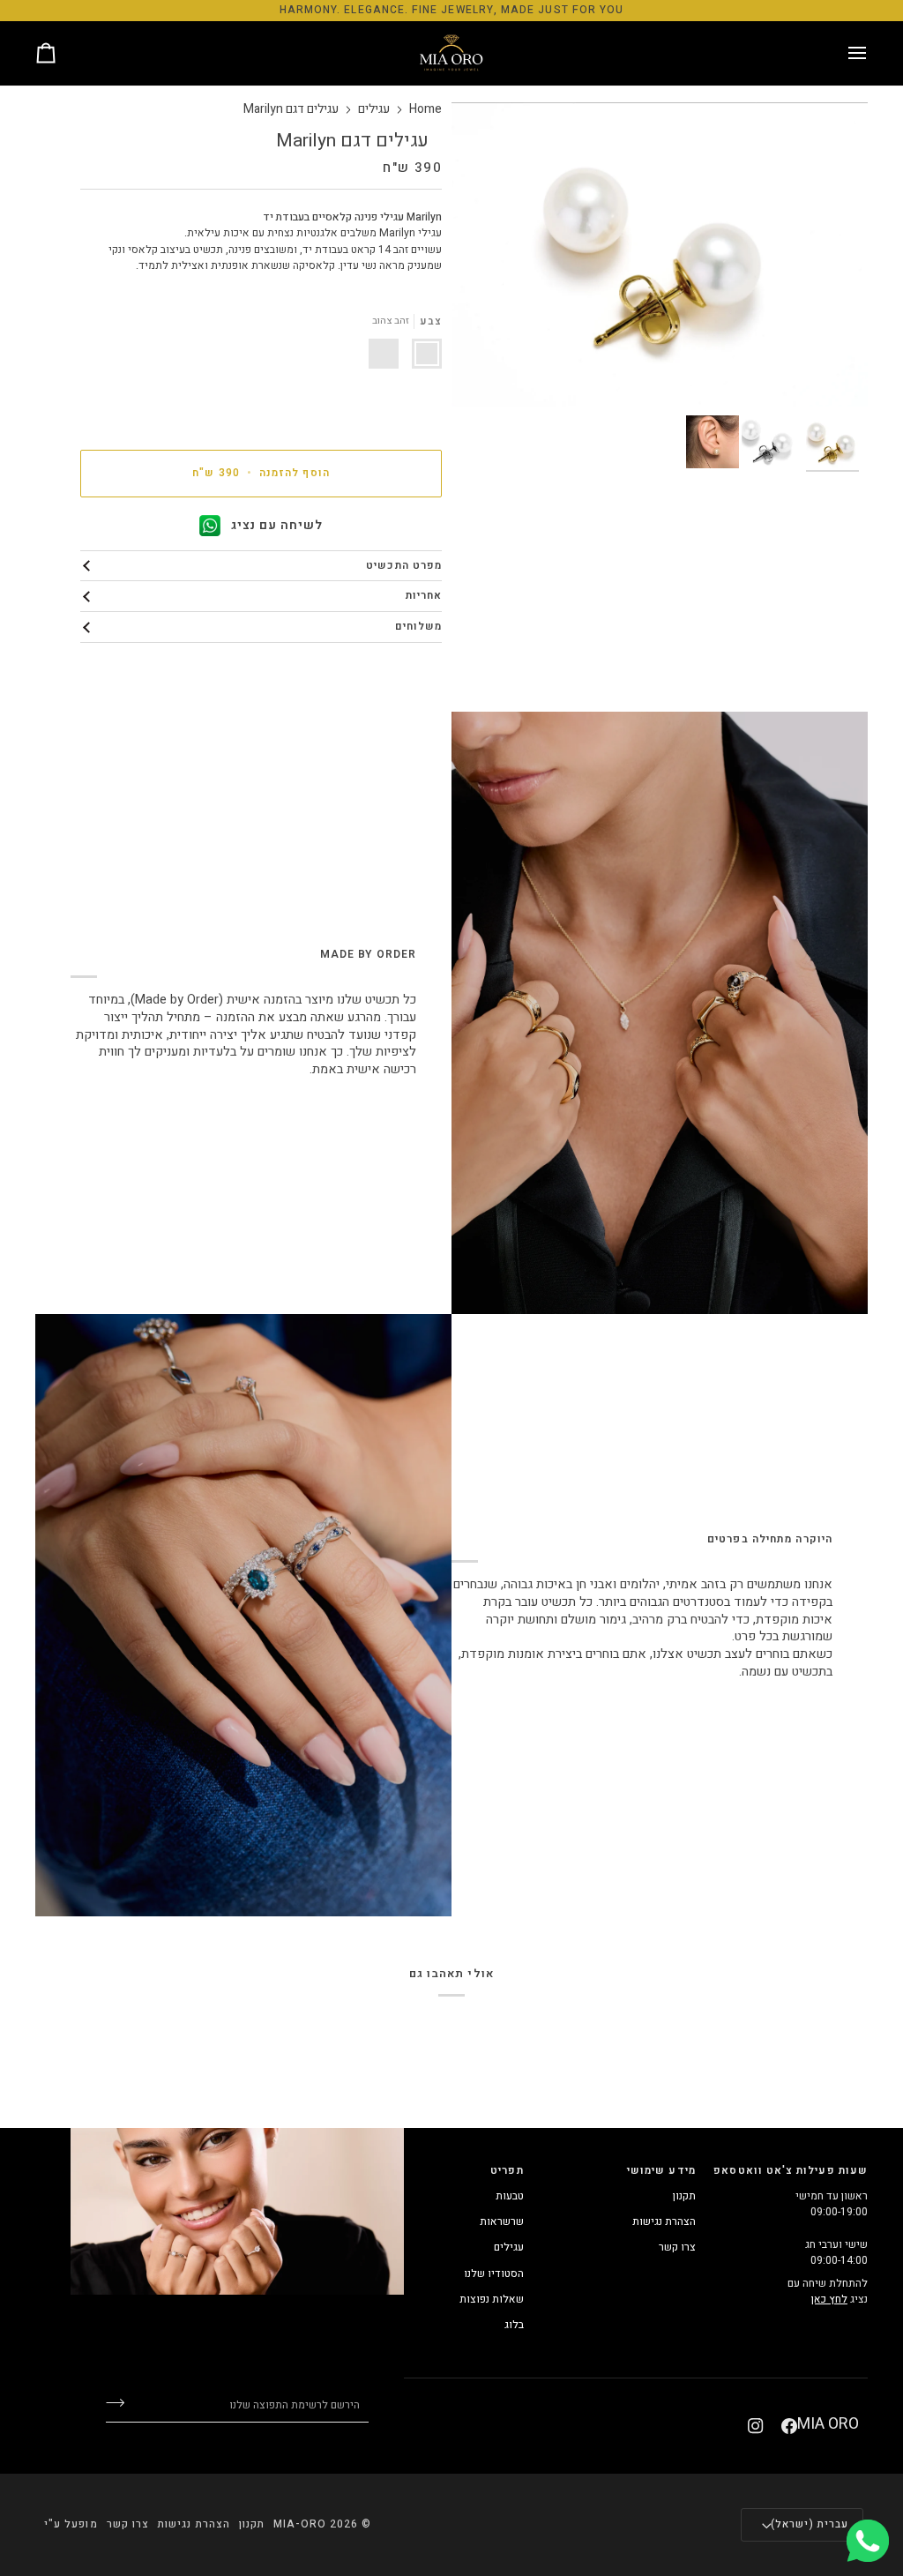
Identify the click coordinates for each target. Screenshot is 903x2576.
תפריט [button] (507, 2171)
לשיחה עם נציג (277, 525)
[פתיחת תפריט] (841, 53)
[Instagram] (756, 2426)
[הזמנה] (62, 53)
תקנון (684, 2196)
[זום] (835, 373)
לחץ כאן (829, 2299)
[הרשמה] (129, 2403)
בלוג (514, 2325)
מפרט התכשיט (404, 566)
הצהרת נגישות (664, 2221)
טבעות (510, 2196)
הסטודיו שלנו (494, 2274)
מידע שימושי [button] (661, 2171)
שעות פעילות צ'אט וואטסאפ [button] (791, 2171)
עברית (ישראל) (810, 2524)
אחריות (424, 596)
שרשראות (502, 2221)
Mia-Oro (299, 2524)
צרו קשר (677, 2247)
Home (425, 110)
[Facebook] (789, 2426)
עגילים (374, 110)
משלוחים (418, 627)
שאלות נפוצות (492, 2299)
